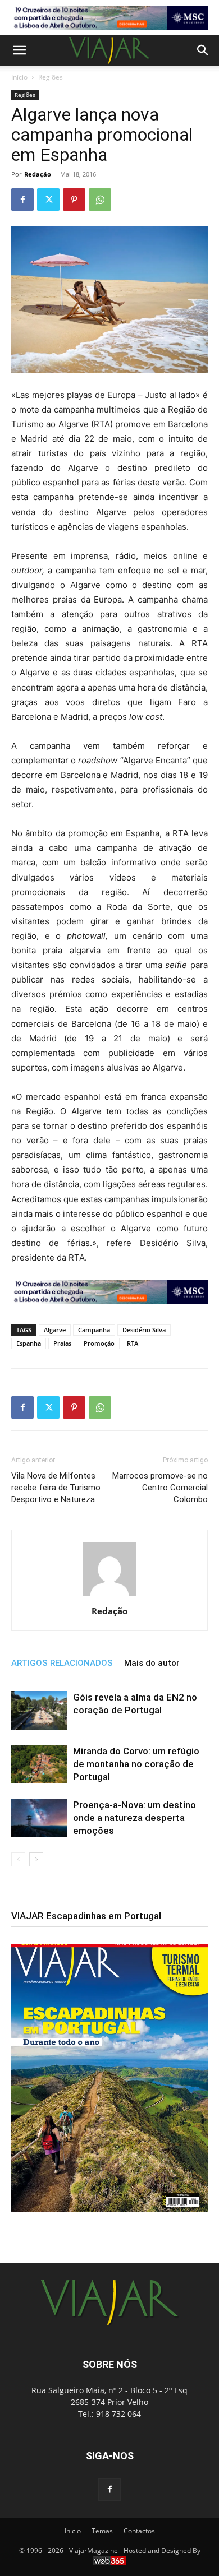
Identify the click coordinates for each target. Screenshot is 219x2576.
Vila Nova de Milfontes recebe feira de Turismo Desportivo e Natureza (56, 1488)
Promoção (99, 1343)
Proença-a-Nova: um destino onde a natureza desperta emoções (134, 1818)
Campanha (94, 1330)
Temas (102, 2531)
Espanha (29, 1343)
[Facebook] (22, 200)
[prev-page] (18, 1859)
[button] (19, 50)
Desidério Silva (144, 1330)
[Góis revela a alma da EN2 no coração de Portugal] (39, 1710)
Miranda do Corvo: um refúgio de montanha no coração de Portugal (136, 1764)
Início (19, 77)
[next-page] (36, 1859)
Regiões (51, 77)
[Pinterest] (74, 200)
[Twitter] (48, 200)
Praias (62, 1343)
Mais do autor (152, 1663)
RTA (133, 1343)
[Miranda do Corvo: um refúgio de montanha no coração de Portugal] (39, 1764)
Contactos (139, 2531)
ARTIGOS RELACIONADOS (62, 1663)
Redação (38, 174)
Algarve (55, 1330)
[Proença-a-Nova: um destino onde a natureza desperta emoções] (39, 1818)
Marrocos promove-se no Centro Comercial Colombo (160, 1488)
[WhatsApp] (100, 200)
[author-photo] (109, 1595)
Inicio (73, 2531)
